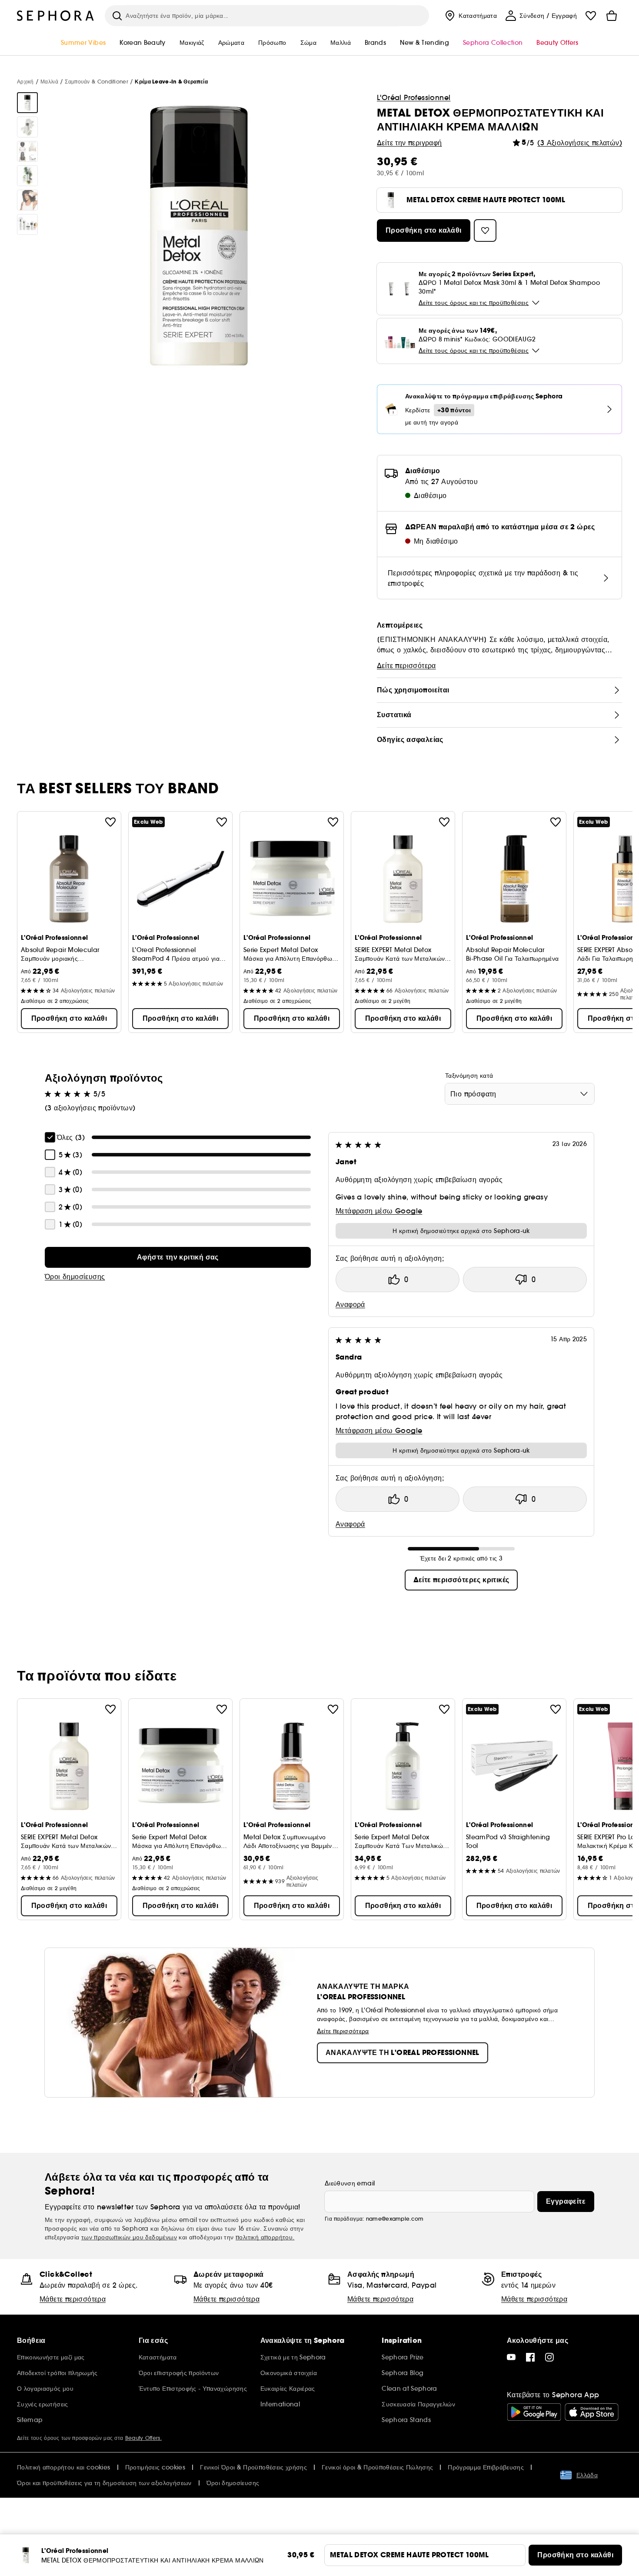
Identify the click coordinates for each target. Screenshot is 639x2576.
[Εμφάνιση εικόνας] (27, 103)
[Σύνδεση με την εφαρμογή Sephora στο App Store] (592, 2412)
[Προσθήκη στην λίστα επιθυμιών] (110, 822)
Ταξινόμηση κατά (469, 1076)
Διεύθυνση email (350, 2183)
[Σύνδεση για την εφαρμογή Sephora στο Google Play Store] (534, 2412)
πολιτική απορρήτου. (265, 2237)
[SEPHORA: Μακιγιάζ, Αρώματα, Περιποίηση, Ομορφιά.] (56, 16)
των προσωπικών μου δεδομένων (129, 2237)
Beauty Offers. (143, 2438)
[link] (178, 1257)
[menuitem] (470, 16)
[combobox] (520, 1094)
